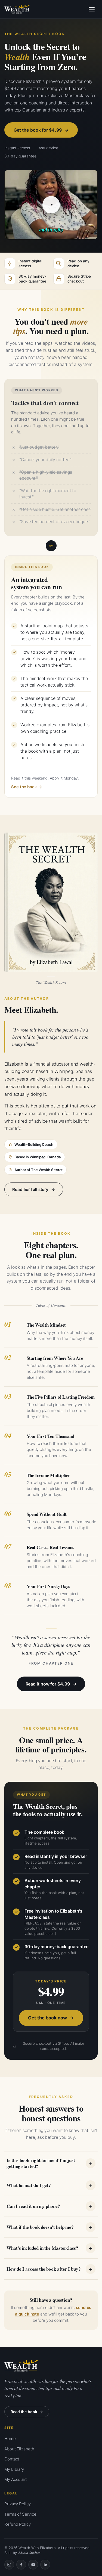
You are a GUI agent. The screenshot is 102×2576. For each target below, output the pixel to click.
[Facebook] (21, 2565)
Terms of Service (20, 2514)
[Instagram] (9, 2565)
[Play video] (51, 205)
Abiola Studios (29, 2553)
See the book (24, 787)
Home (10, 2439)
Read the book (24, 2412)
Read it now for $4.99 (48, 1684)
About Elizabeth (19, 2449)
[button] (51, 205)
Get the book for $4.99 (38, 130)
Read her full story (30, 1189)
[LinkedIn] (45, 2565)
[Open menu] (92, 9)
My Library (14, 2469)
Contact (12, 2459)
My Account (16, 2479)
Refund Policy (18, 2524)
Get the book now (47, 2018)
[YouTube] (33, 2565)
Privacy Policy (18, 2504)
